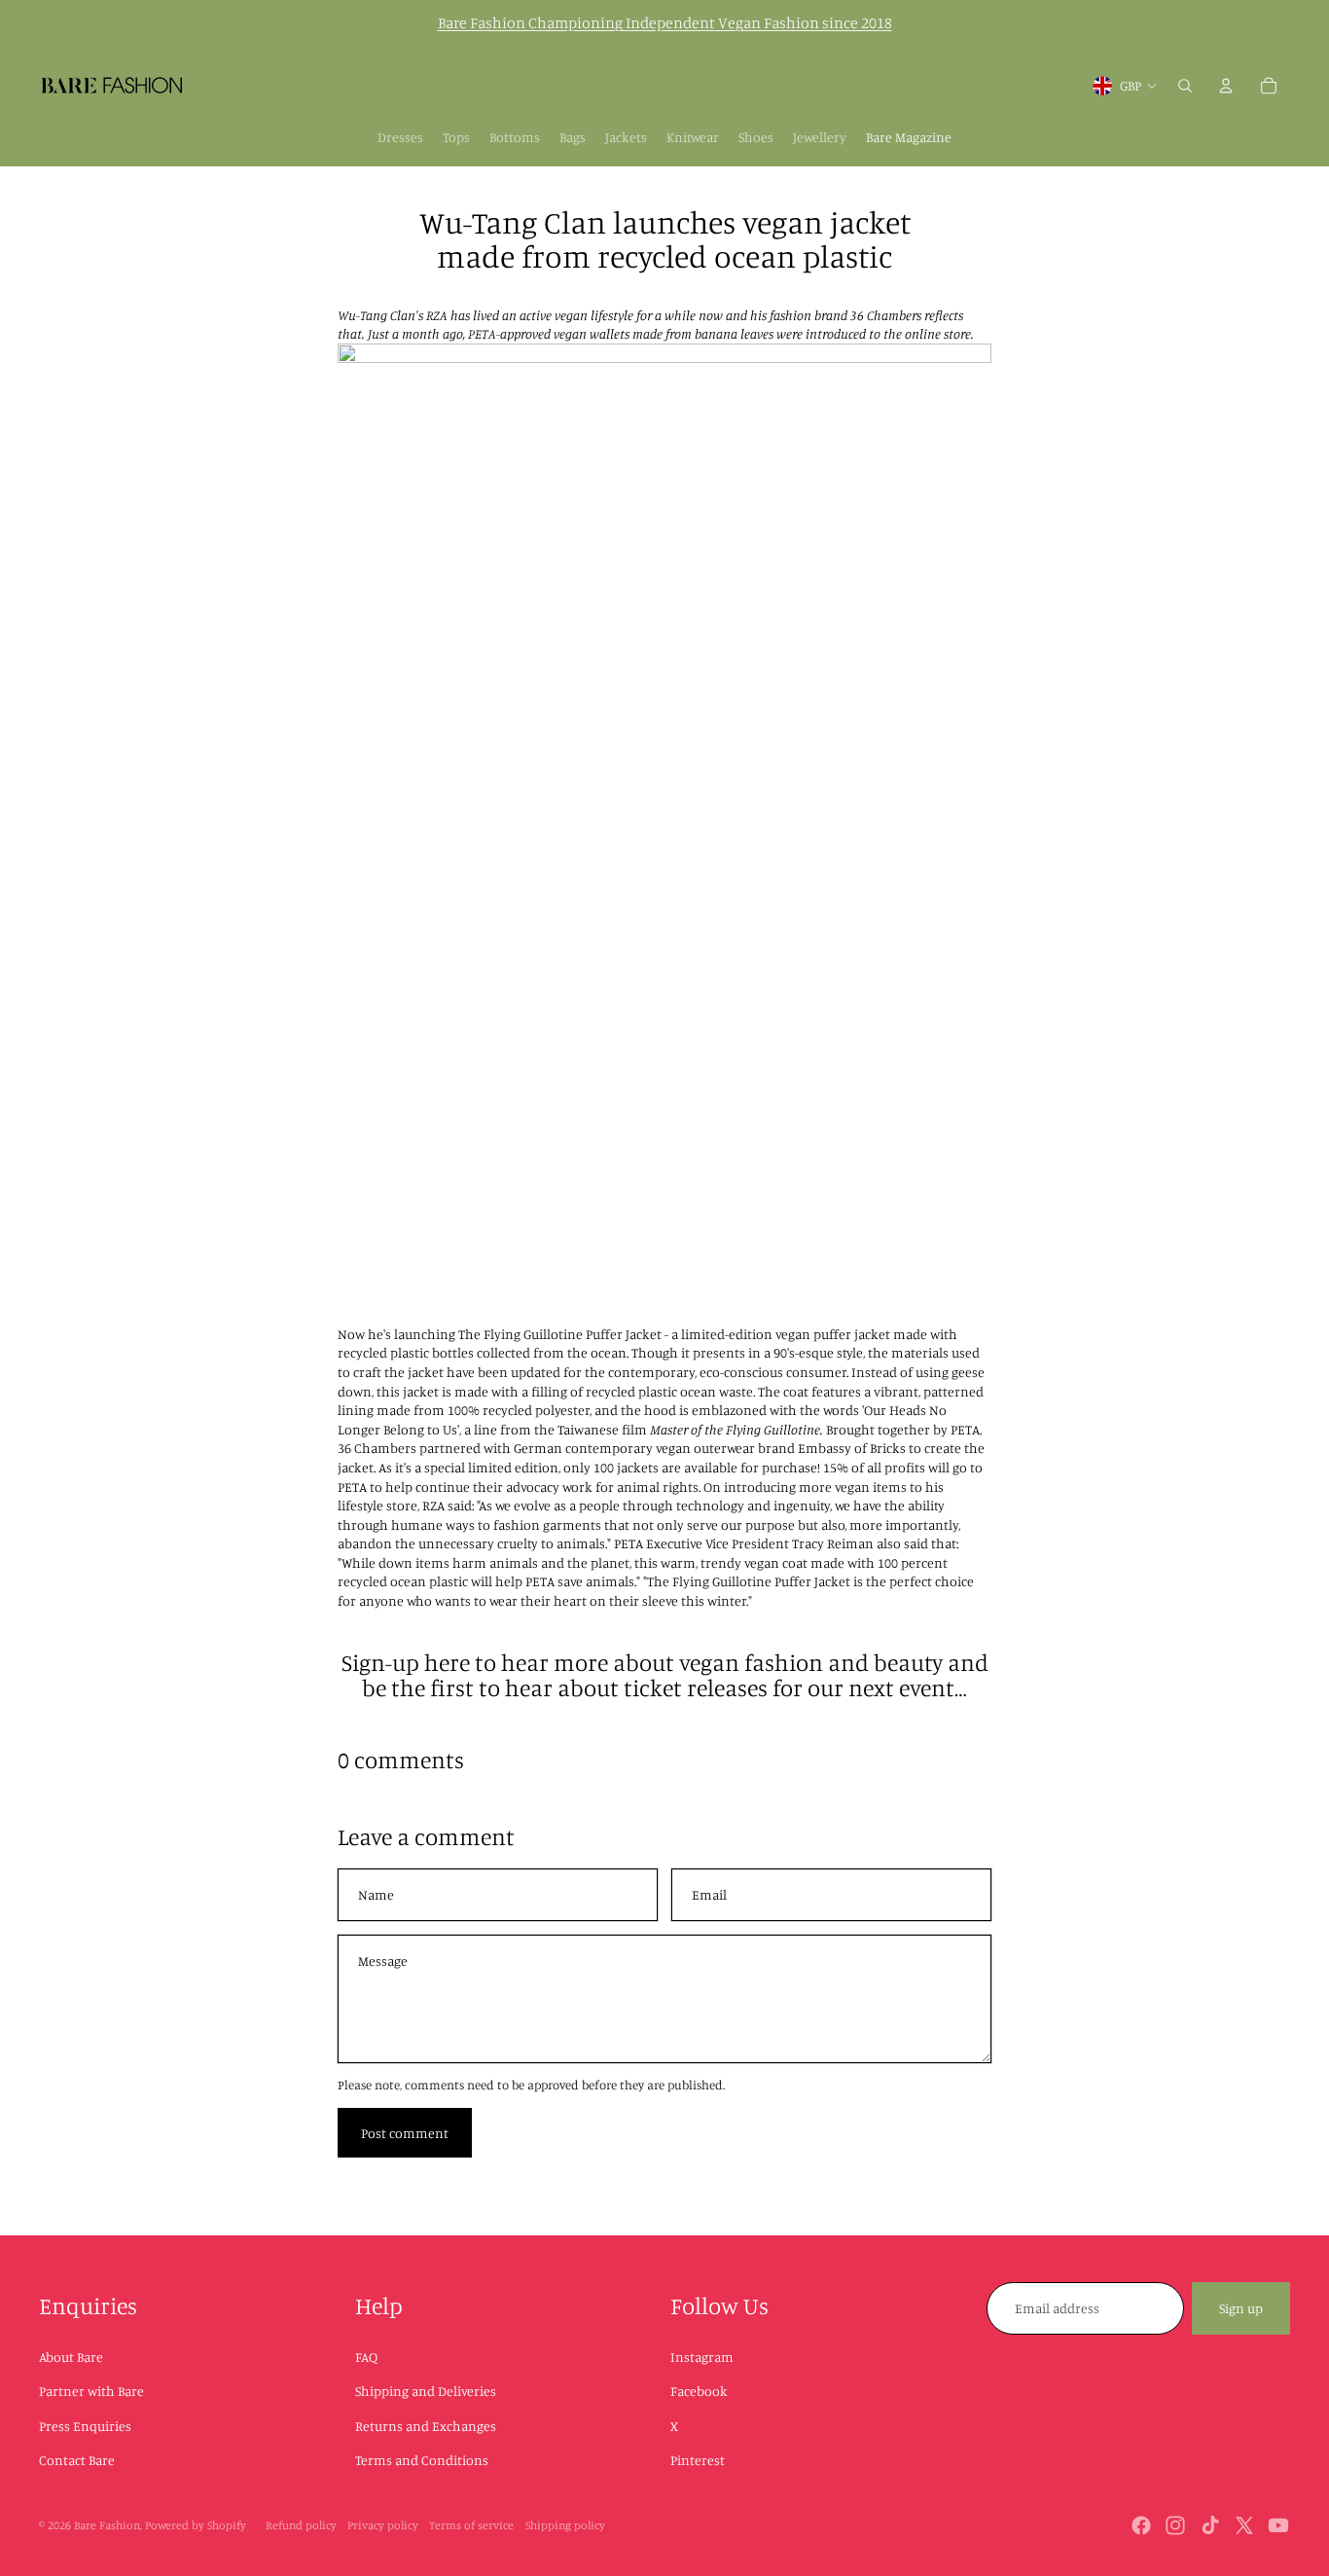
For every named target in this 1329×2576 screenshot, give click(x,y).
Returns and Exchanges (426, 2426)
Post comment (405, 2133)
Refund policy (301, 2525)
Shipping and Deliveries (426, 2391)
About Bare (71, 2357)
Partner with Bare (91, 2391)
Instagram (702, 2357)
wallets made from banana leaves (682, 333)
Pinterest (698, 2460)
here (447, 1662)
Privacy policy (383, 2525)
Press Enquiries (85, 2426)
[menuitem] (400, 137)
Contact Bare (77, 2460)
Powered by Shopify (196, 2525)
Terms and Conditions (422, 2460)
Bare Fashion (107, 2525)
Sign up (1241, 2308)
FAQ (366, 2357)
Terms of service (471, 2525)
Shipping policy (565, 2525)
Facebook (699, 2391)
